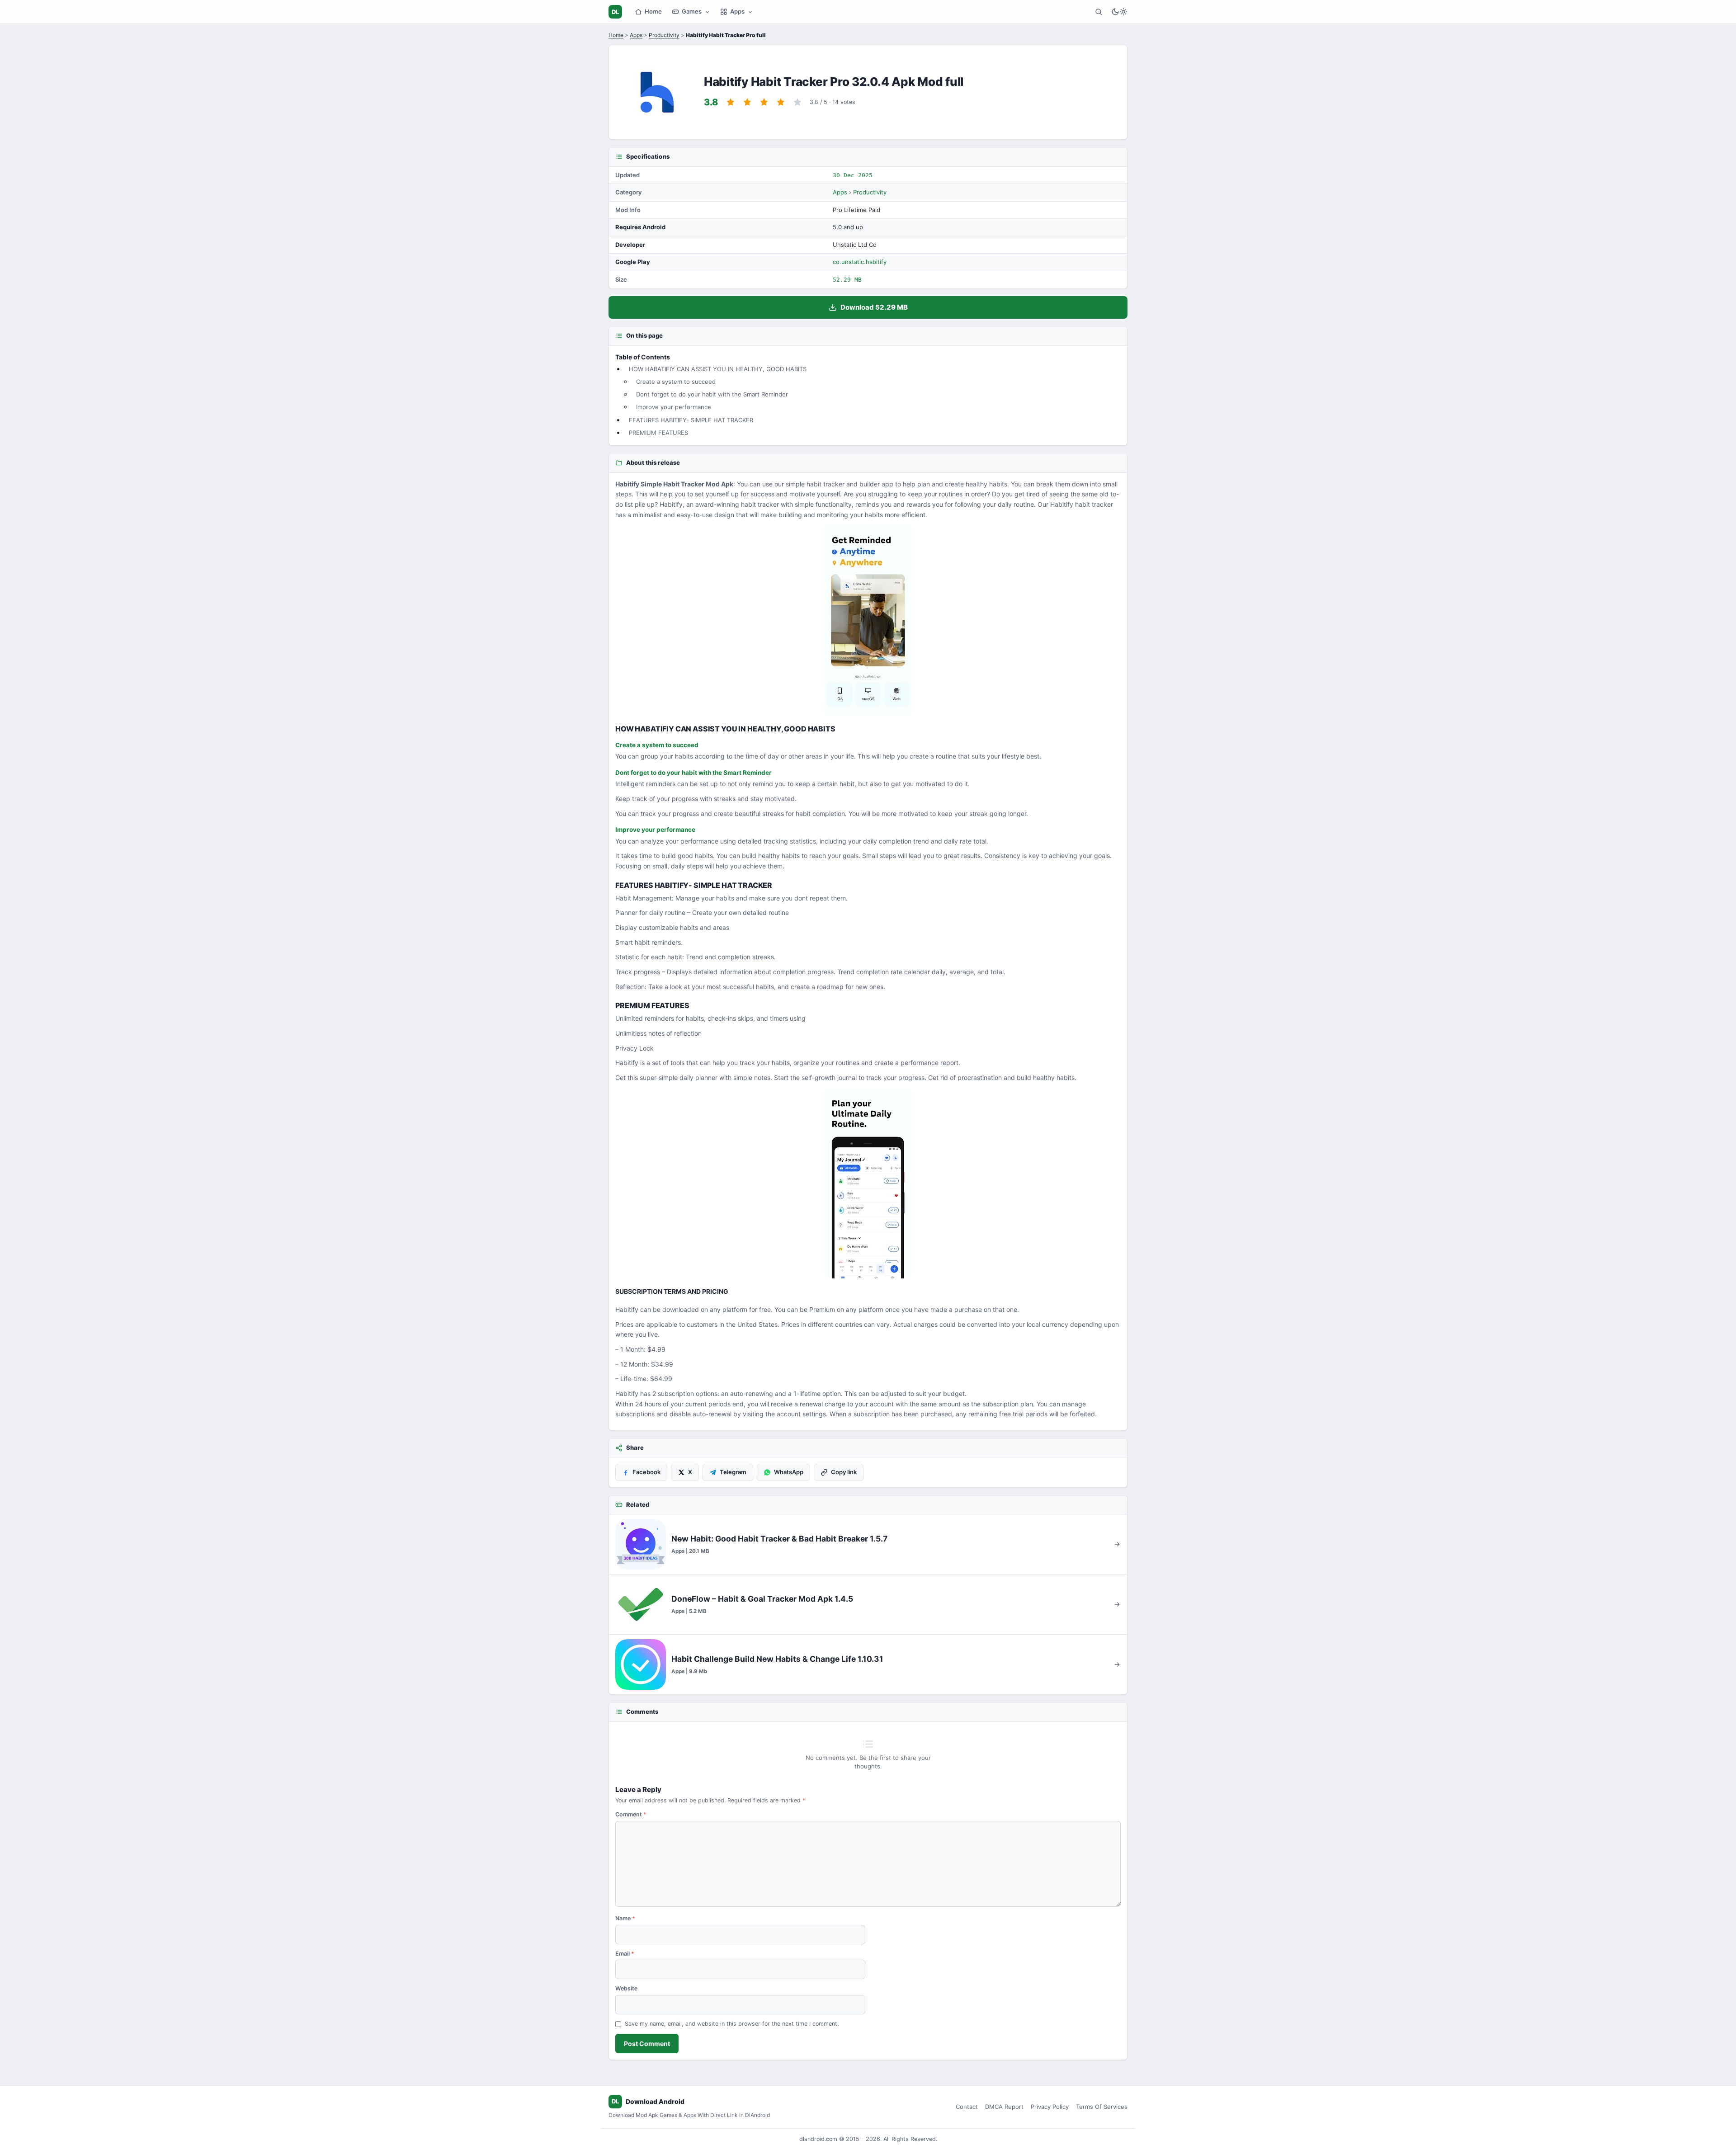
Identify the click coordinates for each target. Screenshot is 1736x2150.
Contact (967, 2107)
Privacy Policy (1050, 2107)
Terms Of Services (1102, 2107)
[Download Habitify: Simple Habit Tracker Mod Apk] (868, 620)
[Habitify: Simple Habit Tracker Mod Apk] (868, 1183)
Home (653, 11)
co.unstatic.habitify (860, 262)
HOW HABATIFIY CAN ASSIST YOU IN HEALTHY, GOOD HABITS (718, 369)
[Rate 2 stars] (747, 102)
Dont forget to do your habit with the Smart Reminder (712, 394)
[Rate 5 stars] (797, 102)
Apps (737, 11)
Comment (631, 1814)
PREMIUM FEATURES (658, 433)
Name (625, 1918)
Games (692, 11)
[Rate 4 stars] (781, 102)
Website (626, 1988)
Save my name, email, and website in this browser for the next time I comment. (732, 2024)
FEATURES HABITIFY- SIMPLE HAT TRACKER (691, 420)
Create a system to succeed (676, 382)
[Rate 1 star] (731, 102)
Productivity (664, 35)
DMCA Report (1004, 2107)
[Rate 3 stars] (764, 102)
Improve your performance (674, 407)
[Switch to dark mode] (1119, 12)
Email (625, 1954)
